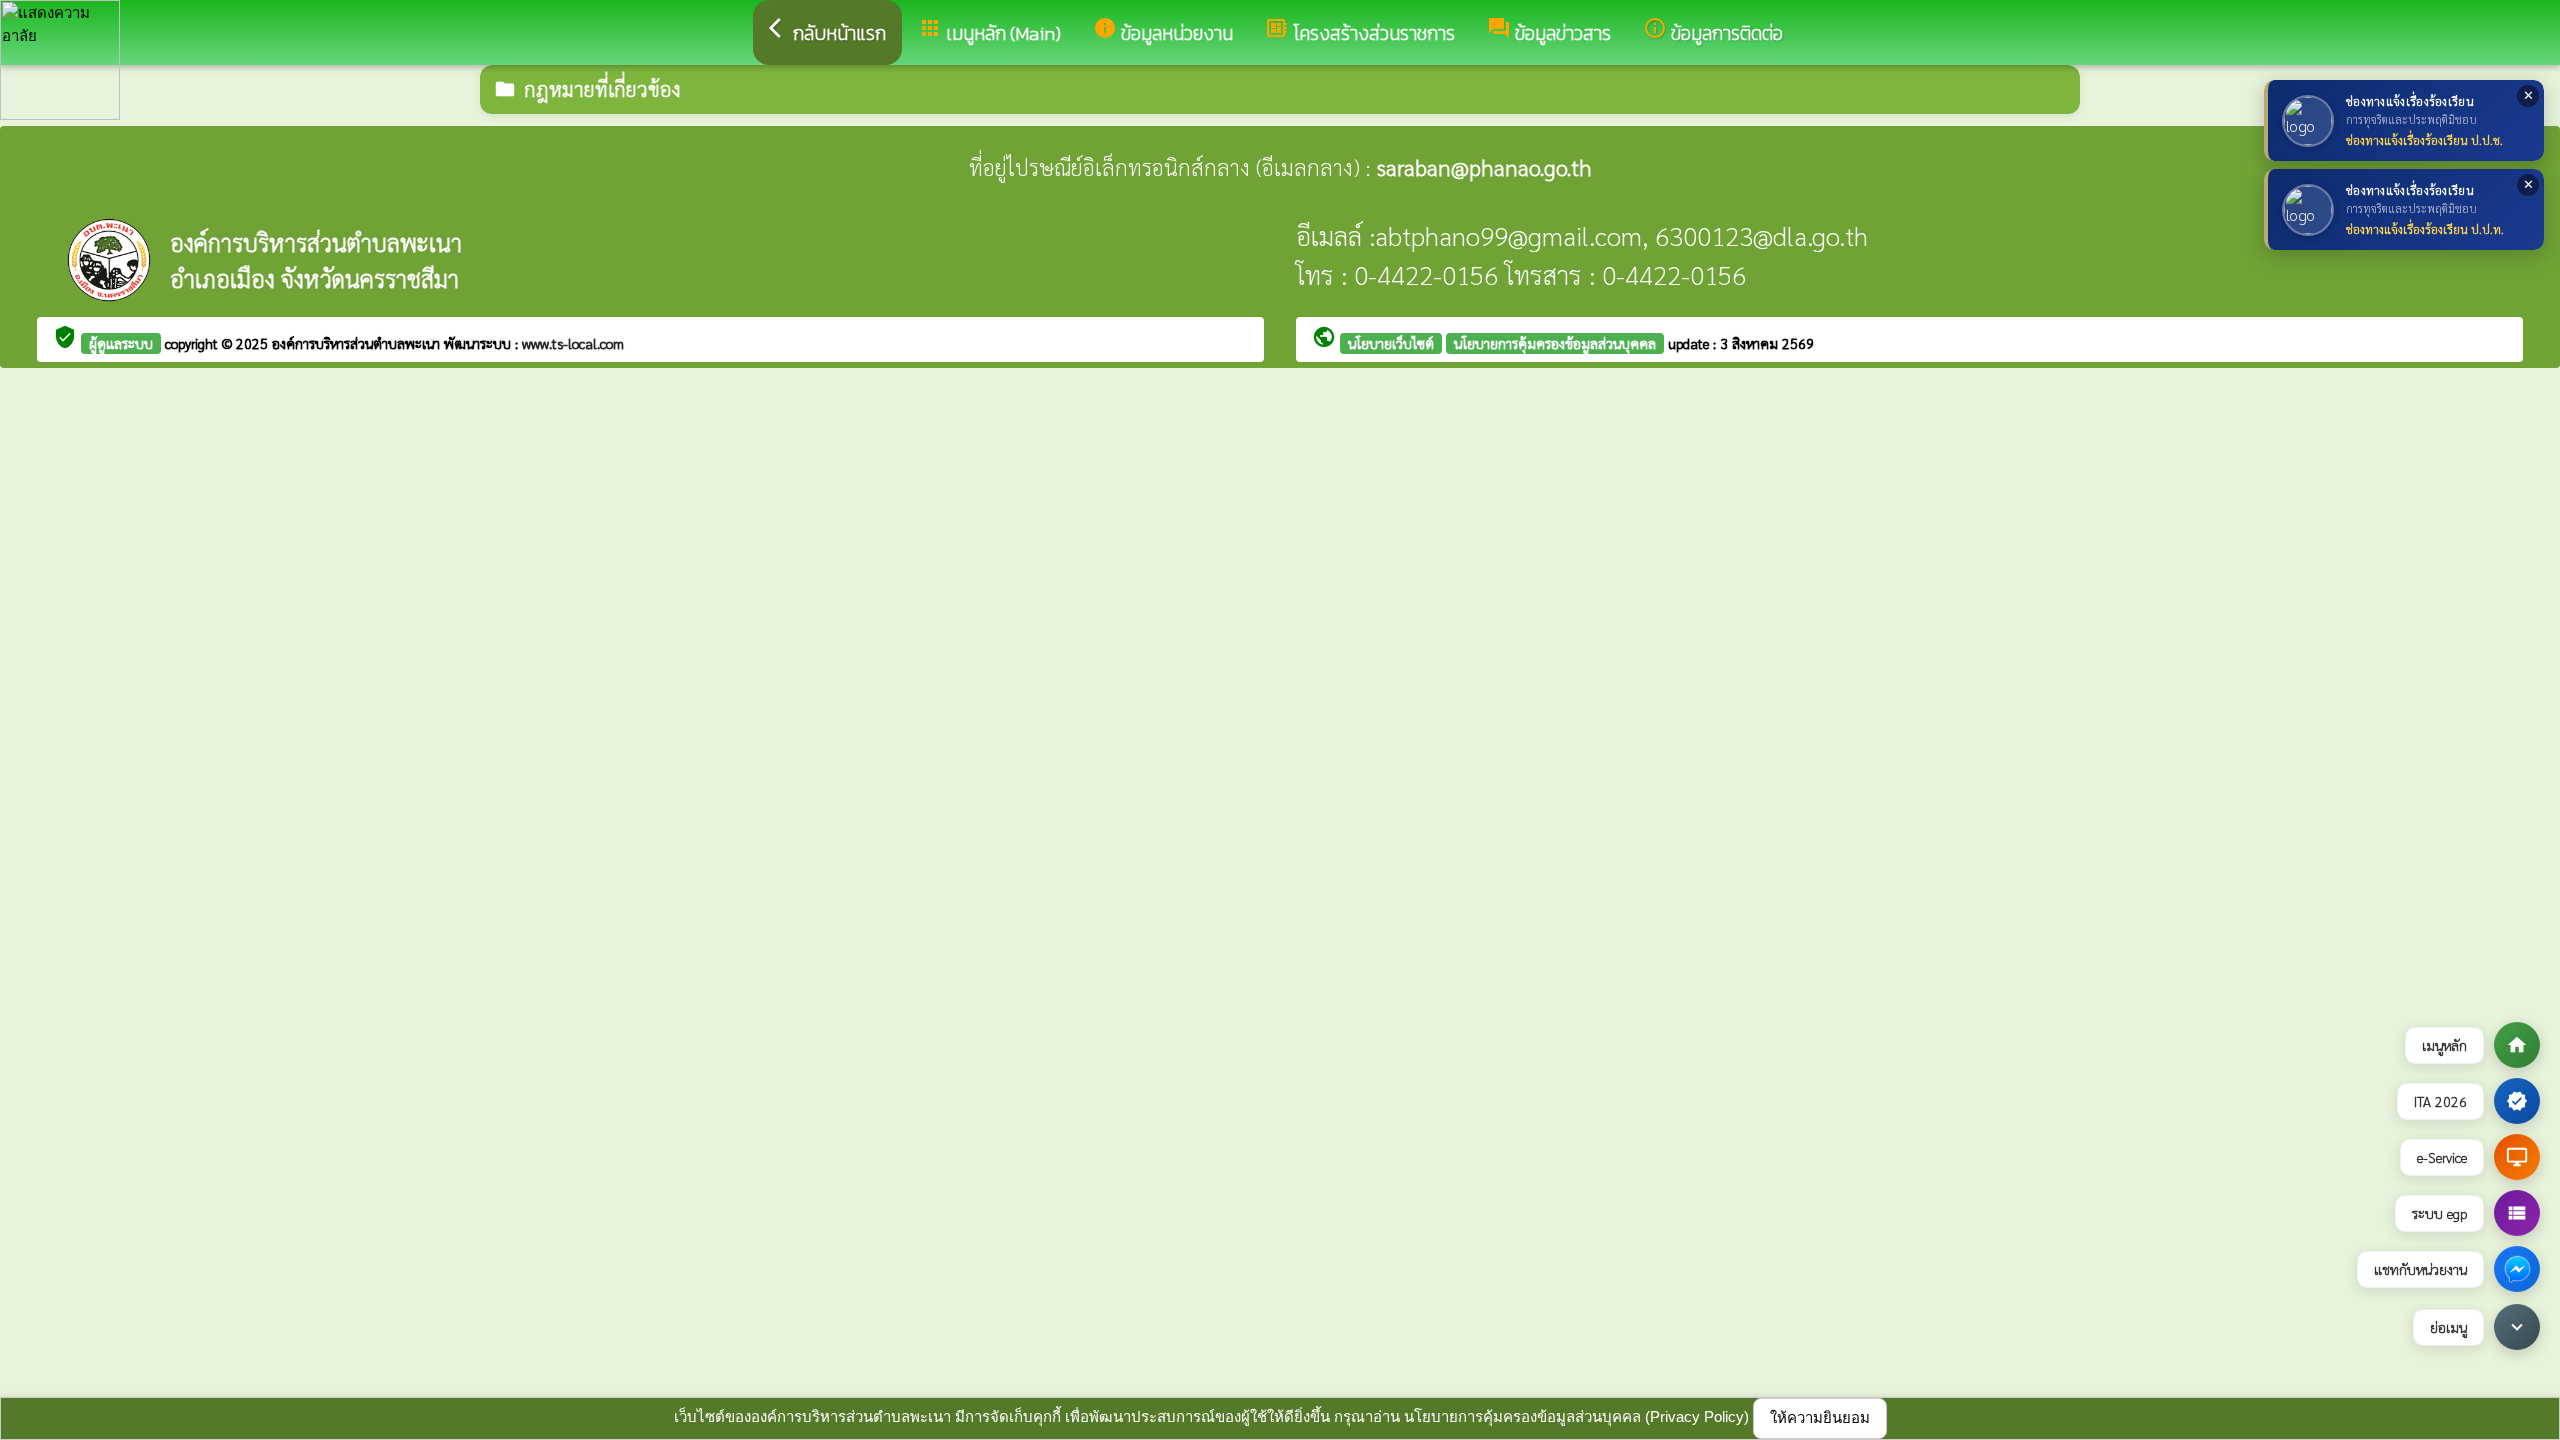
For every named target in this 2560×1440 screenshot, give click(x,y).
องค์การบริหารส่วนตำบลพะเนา (358, 343)
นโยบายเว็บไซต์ (1391, 343)
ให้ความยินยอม (1820, 1417)
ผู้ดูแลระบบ (121, 343)
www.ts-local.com (573, 343)
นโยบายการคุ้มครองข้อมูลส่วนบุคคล (1555, 343)
